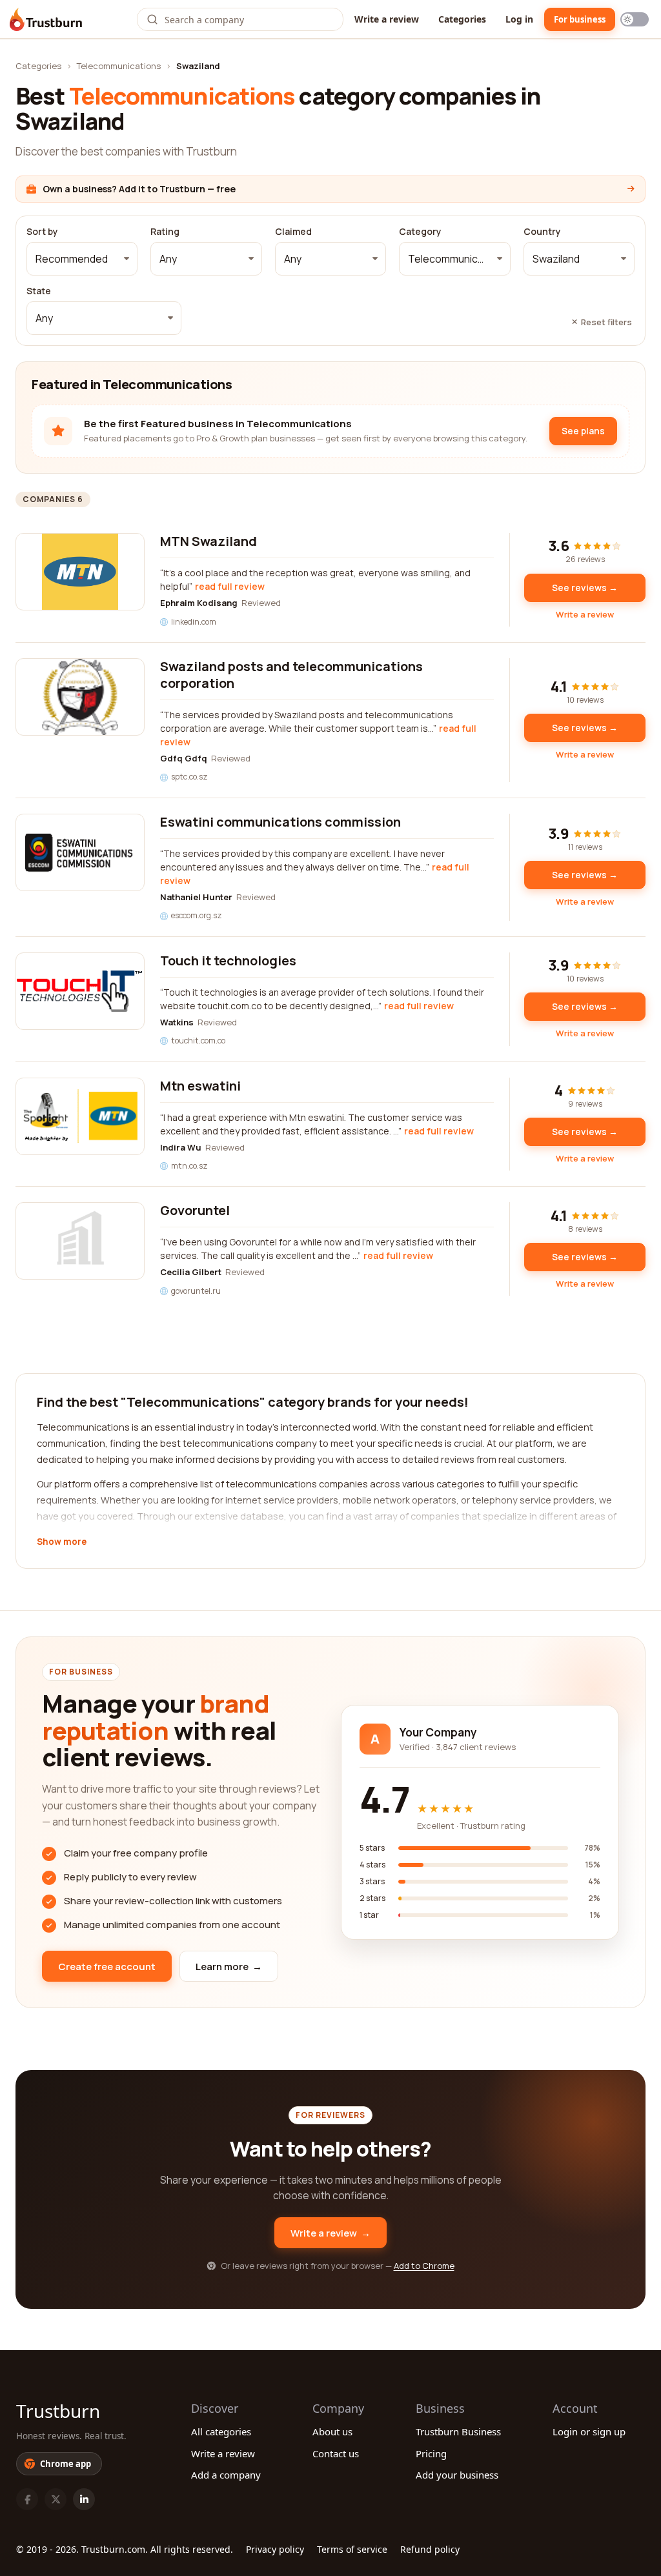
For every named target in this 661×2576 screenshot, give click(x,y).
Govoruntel (195, 1210)
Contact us (336, 2453)
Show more (62, 1542)
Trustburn (58, 2411)
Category (420, 232)
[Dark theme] (635, 19)
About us (332, 2431)
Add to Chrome (424, 2266)
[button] (82, 259)
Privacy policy (275, 2549)
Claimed (293, 232)
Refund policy (430, 2549)
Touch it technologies (228, 961)
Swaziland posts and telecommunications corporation (291, 675)
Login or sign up (589, 2431)
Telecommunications (119, 66)
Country (542, 232)
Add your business (457, 2475)
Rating (165, 232)
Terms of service (352, 2549)
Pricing (431, 2453)
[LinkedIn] (84, 2499)
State (39, 291)
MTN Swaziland (208, 541)
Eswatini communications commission (280, 822)
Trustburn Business (458, 2431)
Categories (462, 19)
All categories (221, 2431)
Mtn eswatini (200, 1086)
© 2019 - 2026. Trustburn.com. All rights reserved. (125, 2549)
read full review (230, 586)
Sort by (42, 232)
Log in (519, 19)
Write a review (387, 19)
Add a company (226, 2475)
